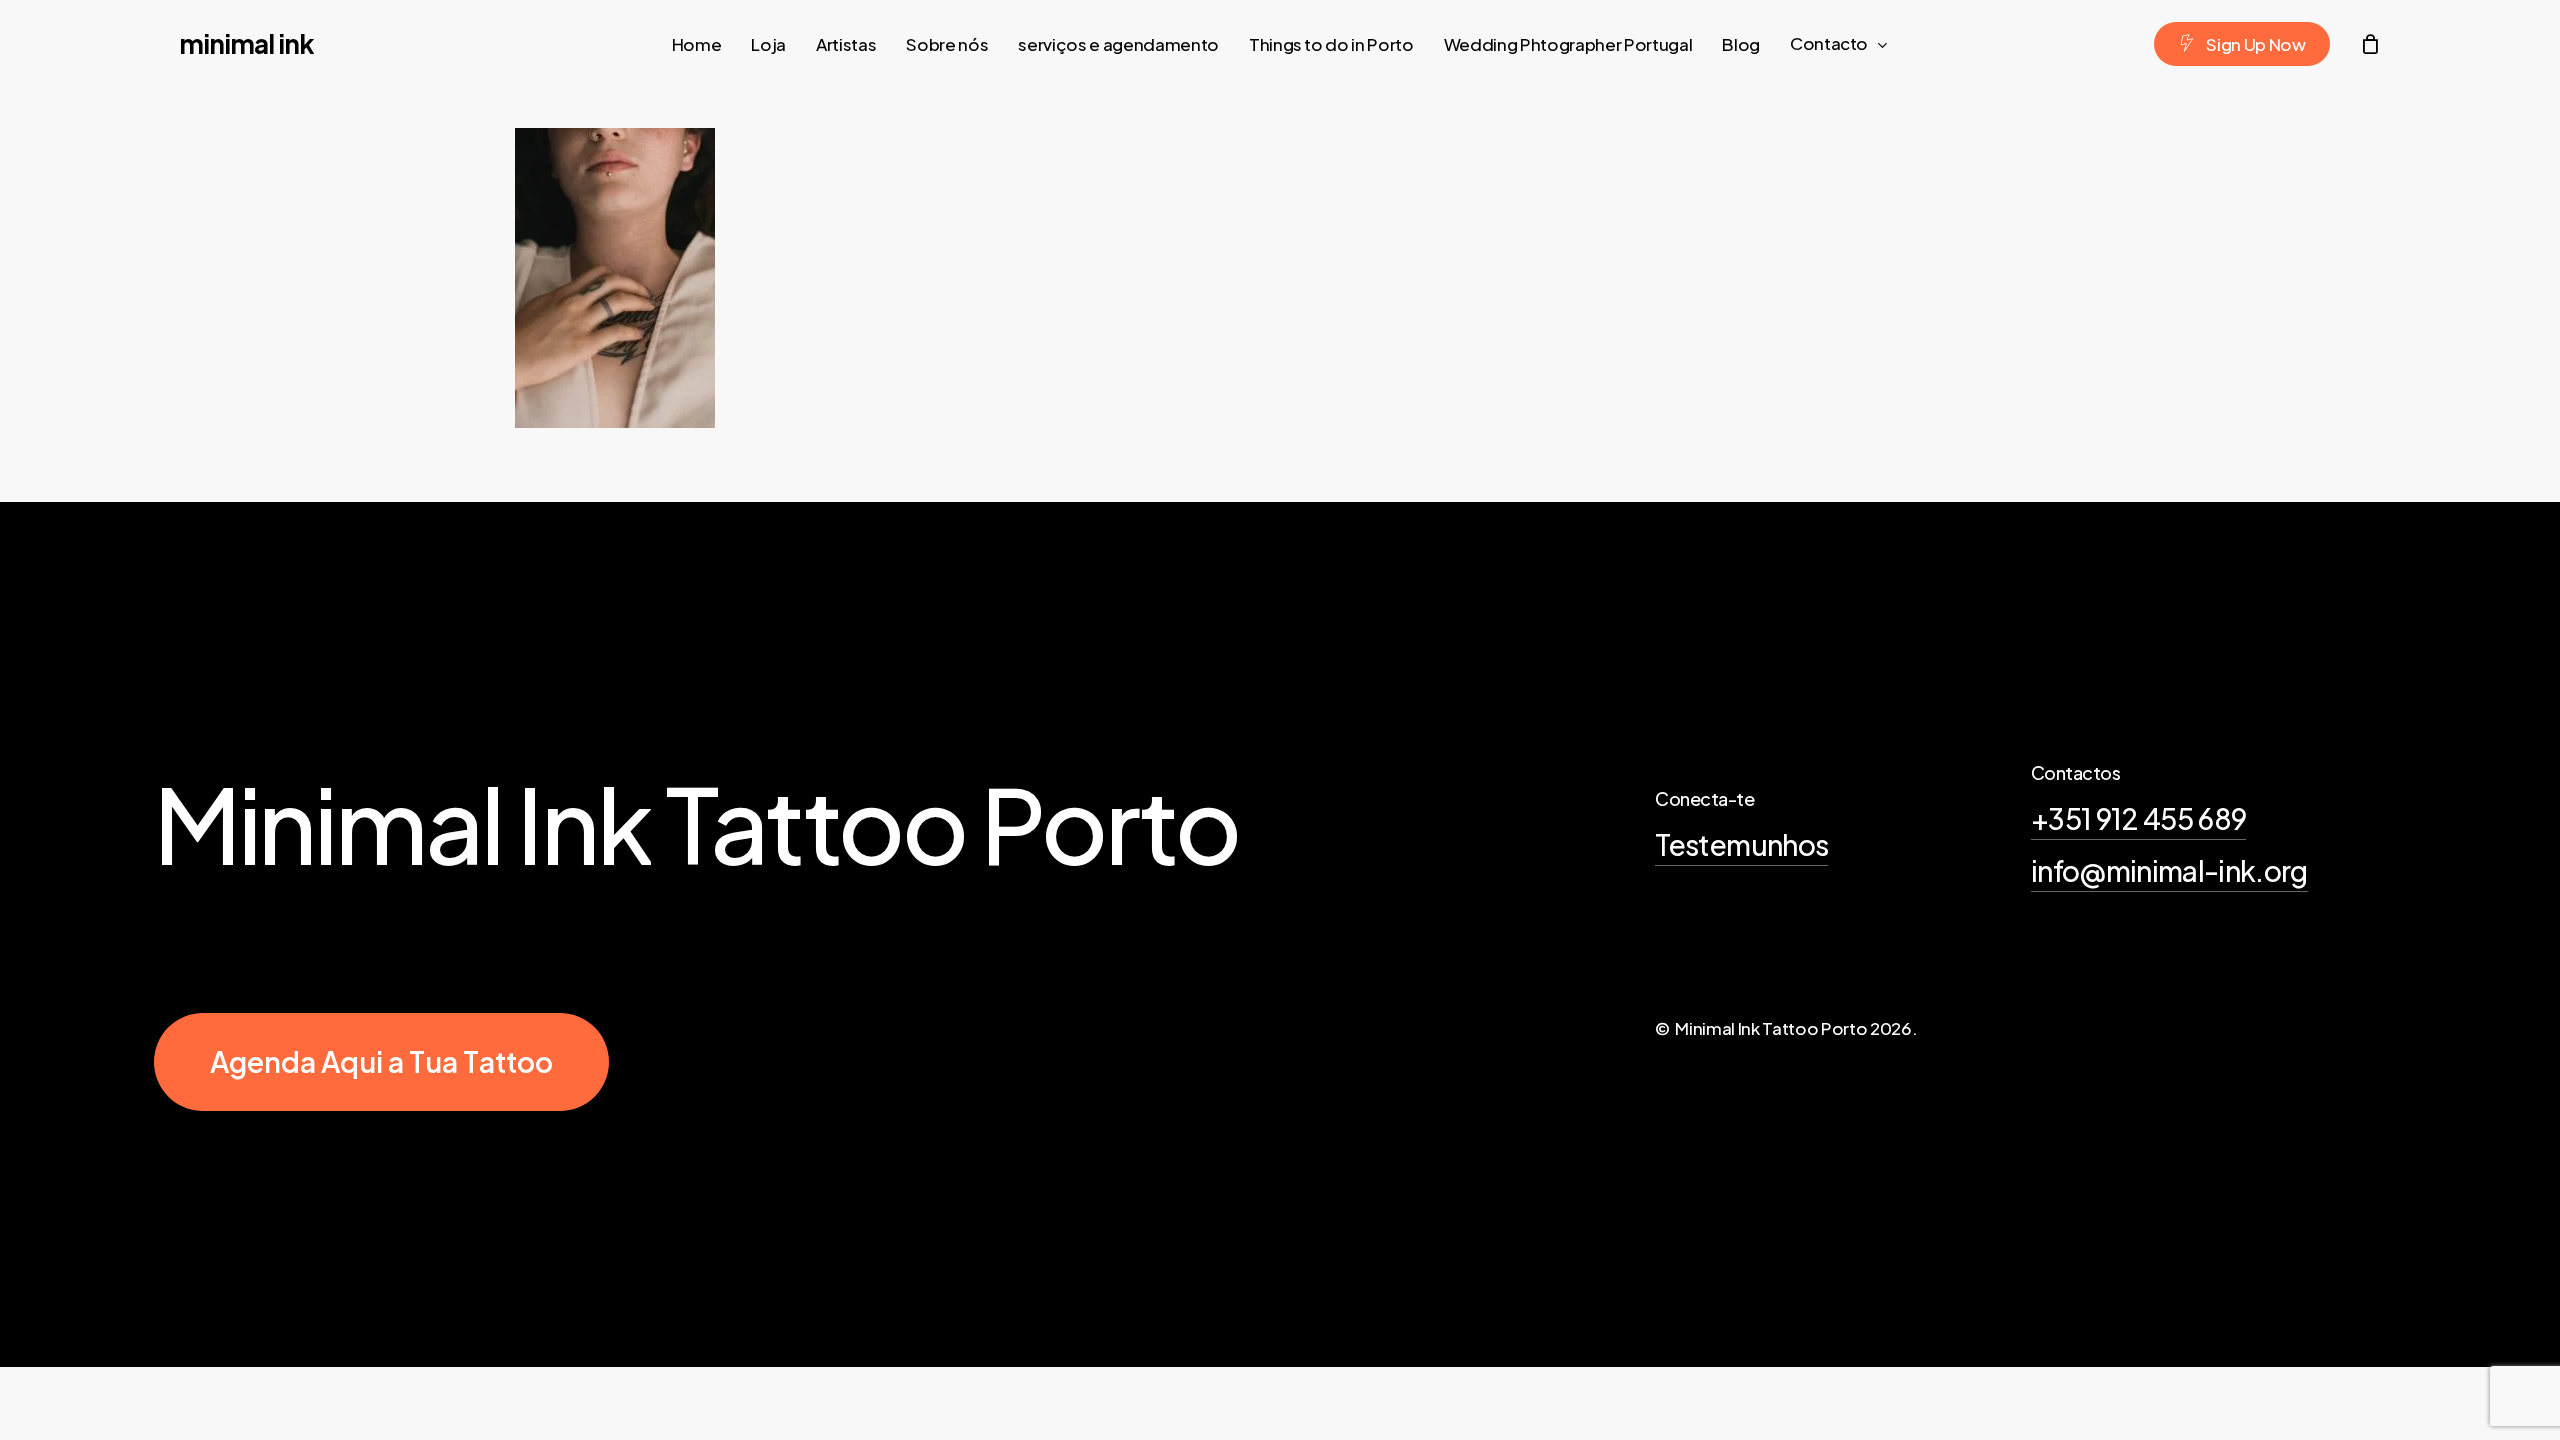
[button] (381, 1062)
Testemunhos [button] (1741, 844)
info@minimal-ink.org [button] (2169, 870)
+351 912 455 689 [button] (2138, 818)
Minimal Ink (246, 44)
